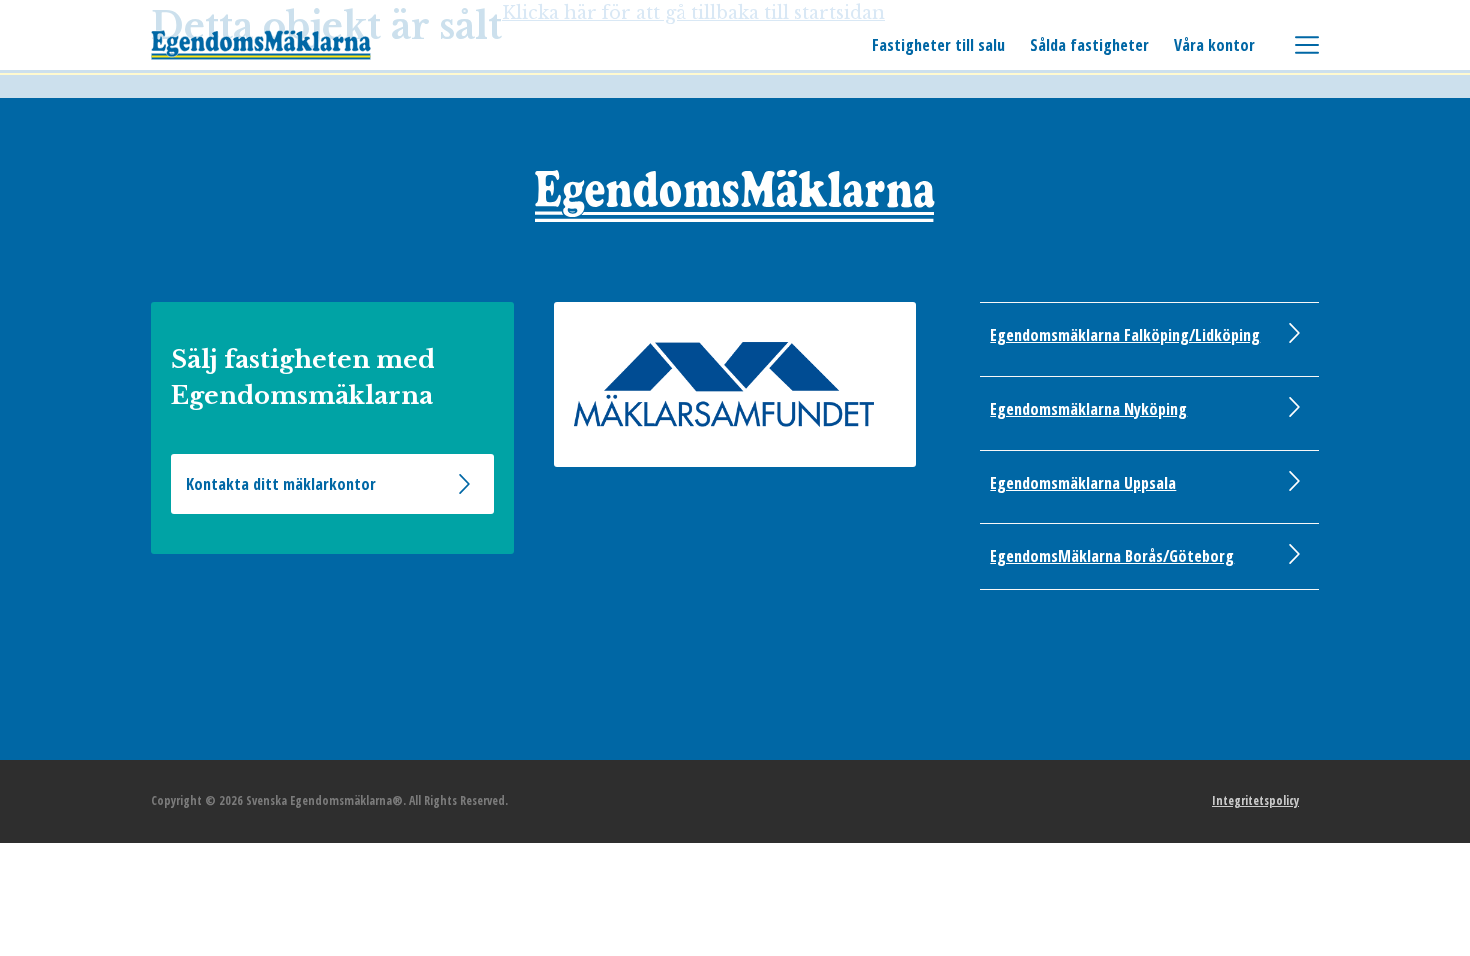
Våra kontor (1214, 45)
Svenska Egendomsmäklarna (261, 45)
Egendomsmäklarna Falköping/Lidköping (1125, 335)
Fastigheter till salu (938, 45)
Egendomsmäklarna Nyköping (1088, 409)
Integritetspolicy (1255, 800)
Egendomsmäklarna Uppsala (1083, 483)
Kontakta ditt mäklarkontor (281, 484)
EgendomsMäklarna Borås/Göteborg (1112, 556)
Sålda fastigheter (1089, 45)
